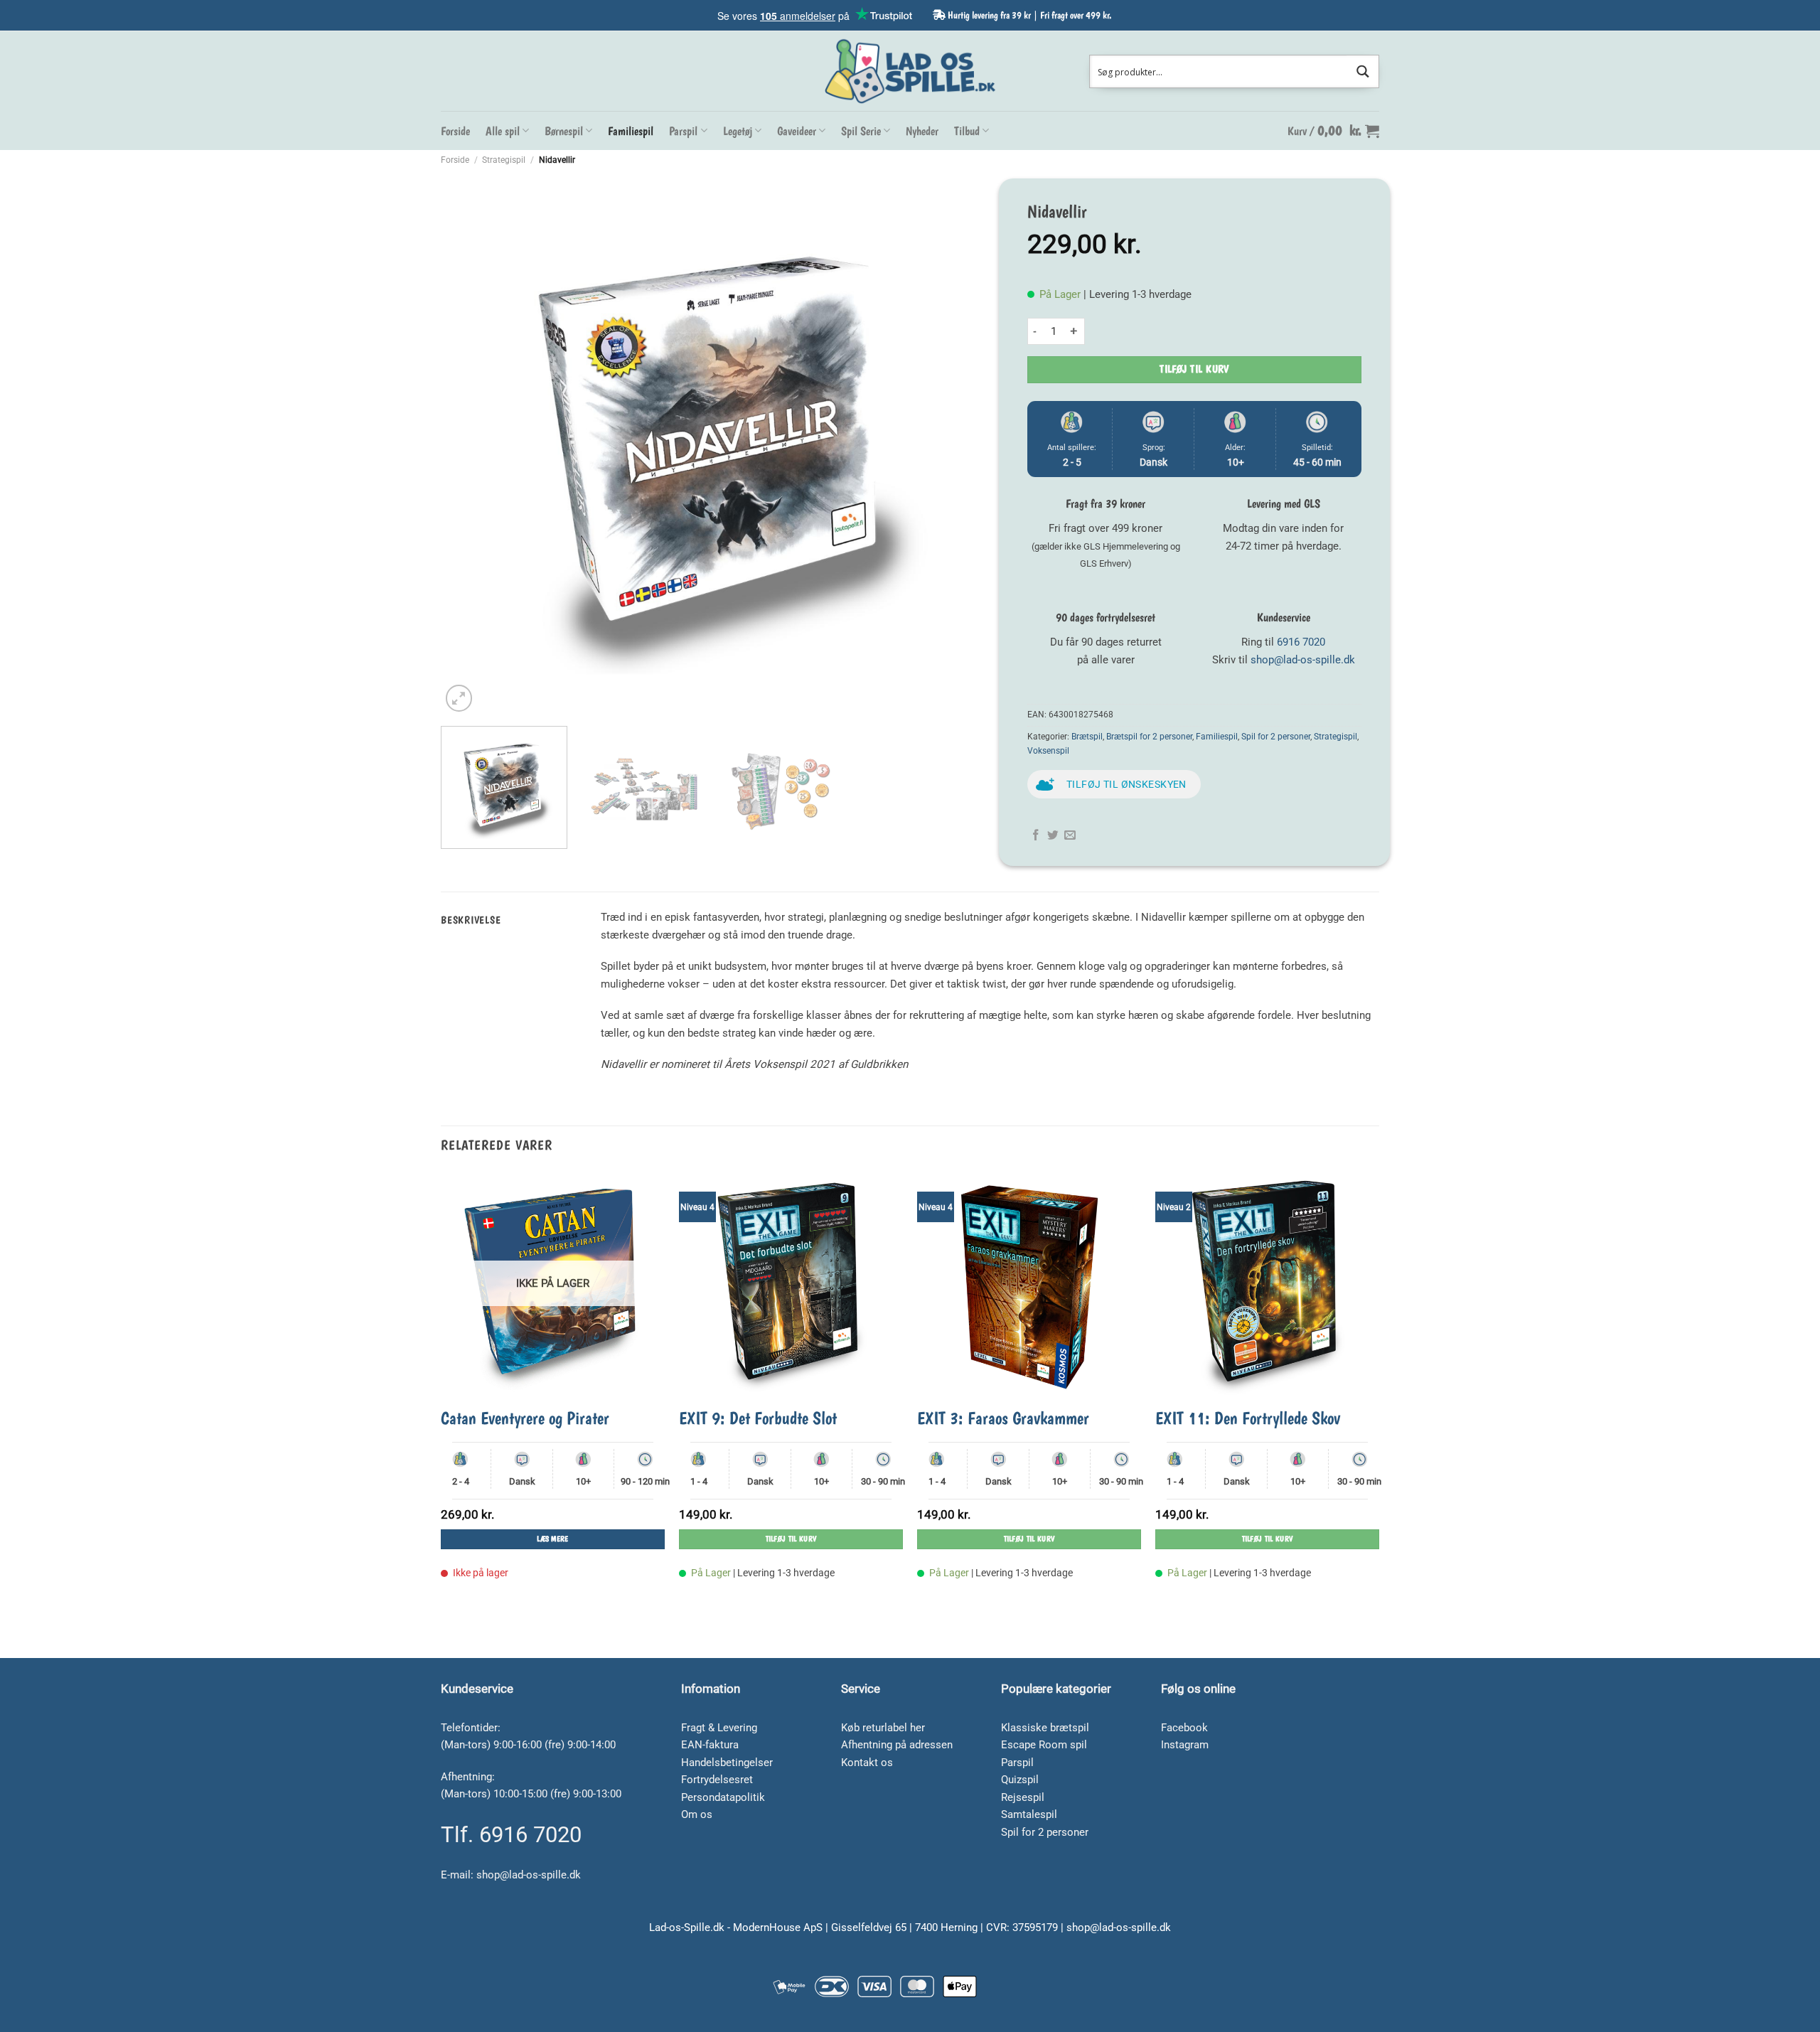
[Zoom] (459, 698)
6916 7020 (1301, 642)
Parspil (683, 131)
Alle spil (503, 131)
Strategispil (504, 160)
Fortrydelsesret (717, 1780)
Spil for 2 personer (1276, 737)
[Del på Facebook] (1036, 836)
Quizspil (1020, 1780)
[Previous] (470, 442)
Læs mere (553, 1539)
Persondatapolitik (723, 1797)
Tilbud (967, 131)
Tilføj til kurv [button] (791, 1539)
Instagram (1185, 1745)
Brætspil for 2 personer (1149, 737)
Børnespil (564, 131)
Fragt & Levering (719, 1728)
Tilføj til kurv (1194, 369)
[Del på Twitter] (1053, 836)
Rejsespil (1023, 1797)
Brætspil (1087, 737)
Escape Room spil (1044, 1745)
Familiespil (631, 131)
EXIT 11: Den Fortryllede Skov (1248, 1418)
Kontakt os (867, 1763)
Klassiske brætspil (1045, 1728)
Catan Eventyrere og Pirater (525, 1418)
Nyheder (922, 131)
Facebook (1184, 1728)
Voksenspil (1048, 751)
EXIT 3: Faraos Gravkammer (1003, 1418)
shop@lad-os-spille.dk (1303, 660)
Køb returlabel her (883, 1728)
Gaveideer (797, 131)
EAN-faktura (710, 1745)
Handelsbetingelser (727, 1763)
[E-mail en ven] (1070, 836)
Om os (697, 1814)
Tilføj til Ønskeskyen (1126, 784)
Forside (455, 131)
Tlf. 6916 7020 (511, 1835)
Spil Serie (861, 131)
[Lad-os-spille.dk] (910, 71)
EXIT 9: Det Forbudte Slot (758, 1418)
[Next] (959, 442)
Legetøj (738, 131)
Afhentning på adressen (897, 1745)
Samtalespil (1029, 1814)
